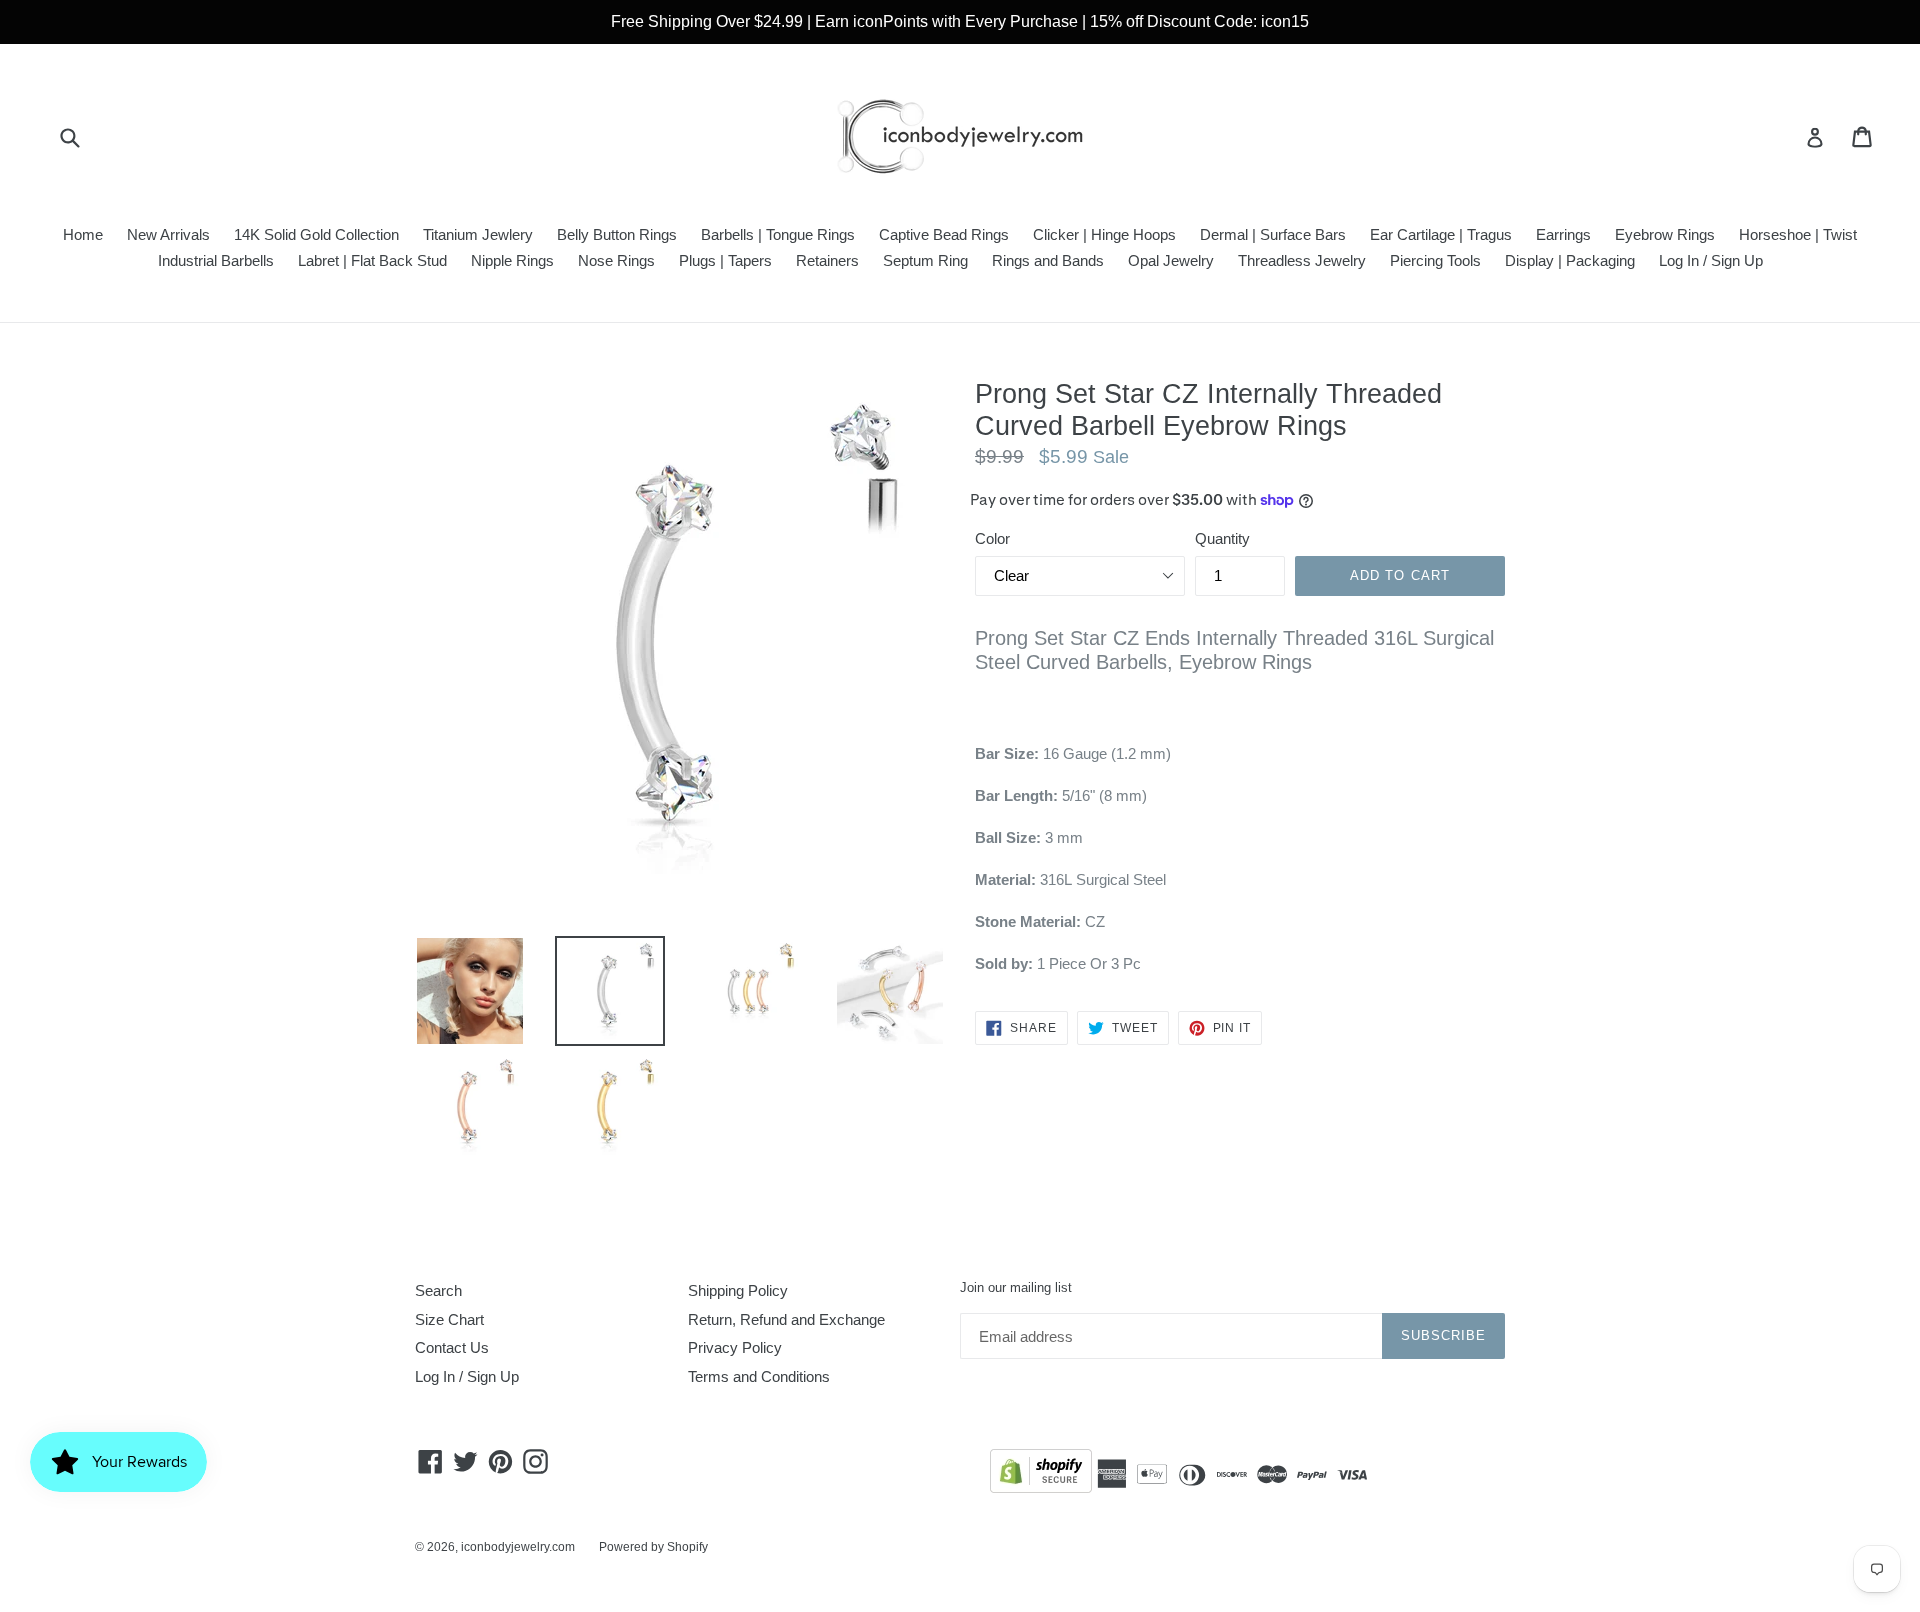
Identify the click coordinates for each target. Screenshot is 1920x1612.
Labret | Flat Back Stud (372, 260)
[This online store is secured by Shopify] (1041, 1474)
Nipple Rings (512, 260)
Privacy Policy (735, 1347)
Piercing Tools (1435, 260)
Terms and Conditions (759, 1376)
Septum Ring (925, 260)
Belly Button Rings (617, 234)
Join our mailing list (1016, 1287)
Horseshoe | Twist (1798, 234)
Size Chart (449, 1319)
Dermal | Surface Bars (1273, 234)
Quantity (1222, 538)
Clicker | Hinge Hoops (1104, 234)
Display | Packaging (1570, 260)
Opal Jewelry (1171, 260)
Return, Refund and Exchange (786, 1319)
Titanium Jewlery (478, 234)
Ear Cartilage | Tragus (1441, 234)
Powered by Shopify (653, 1547)
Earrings (1563, 234)
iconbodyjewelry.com (518, 1547)
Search (438, 1290)
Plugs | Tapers (725, 260)
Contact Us (452, 1347)
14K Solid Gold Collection (316, 234)
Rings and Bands (1048, 260)
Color (992, 538)
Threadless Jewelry (1302, 260)
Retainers (827, 260)
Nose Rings (616, 260)
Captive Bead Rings (944, 234)
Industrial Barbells (216, 260)
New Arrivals (168, 234)
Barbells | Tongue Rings (778, 234)
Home (83, 234)
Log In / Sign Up (1711, 260)
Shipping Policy (738, 1290)
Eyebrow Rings (1665, 234)
